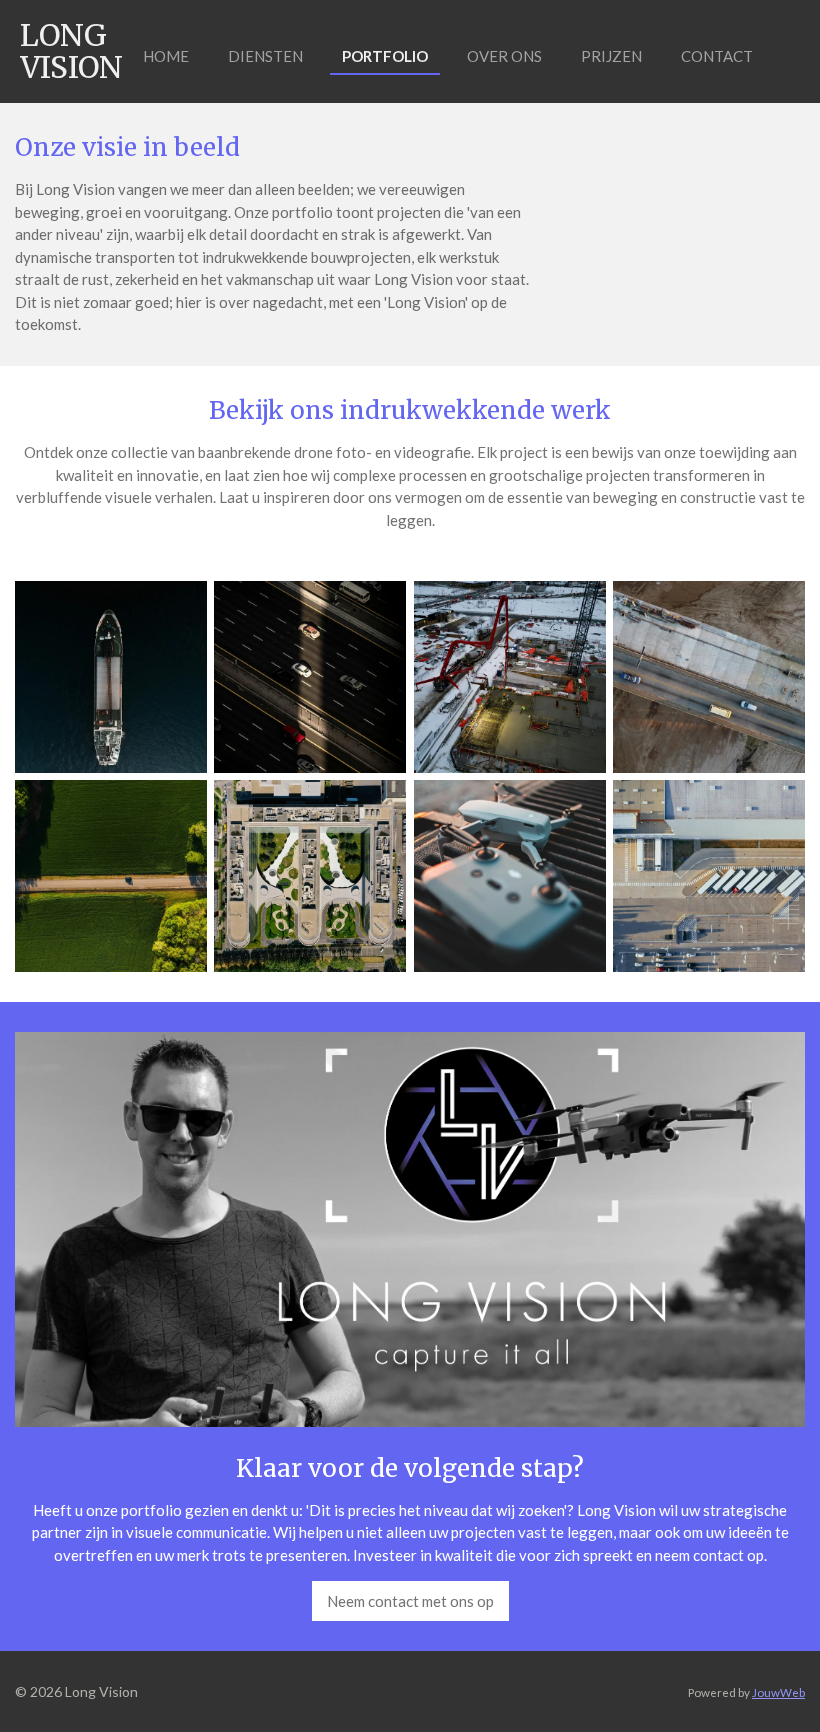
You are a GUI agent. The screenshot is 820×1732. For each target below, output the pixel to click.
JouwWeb (778, 1692)
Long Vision (71, 51)
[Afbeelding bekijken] (110, 676)
